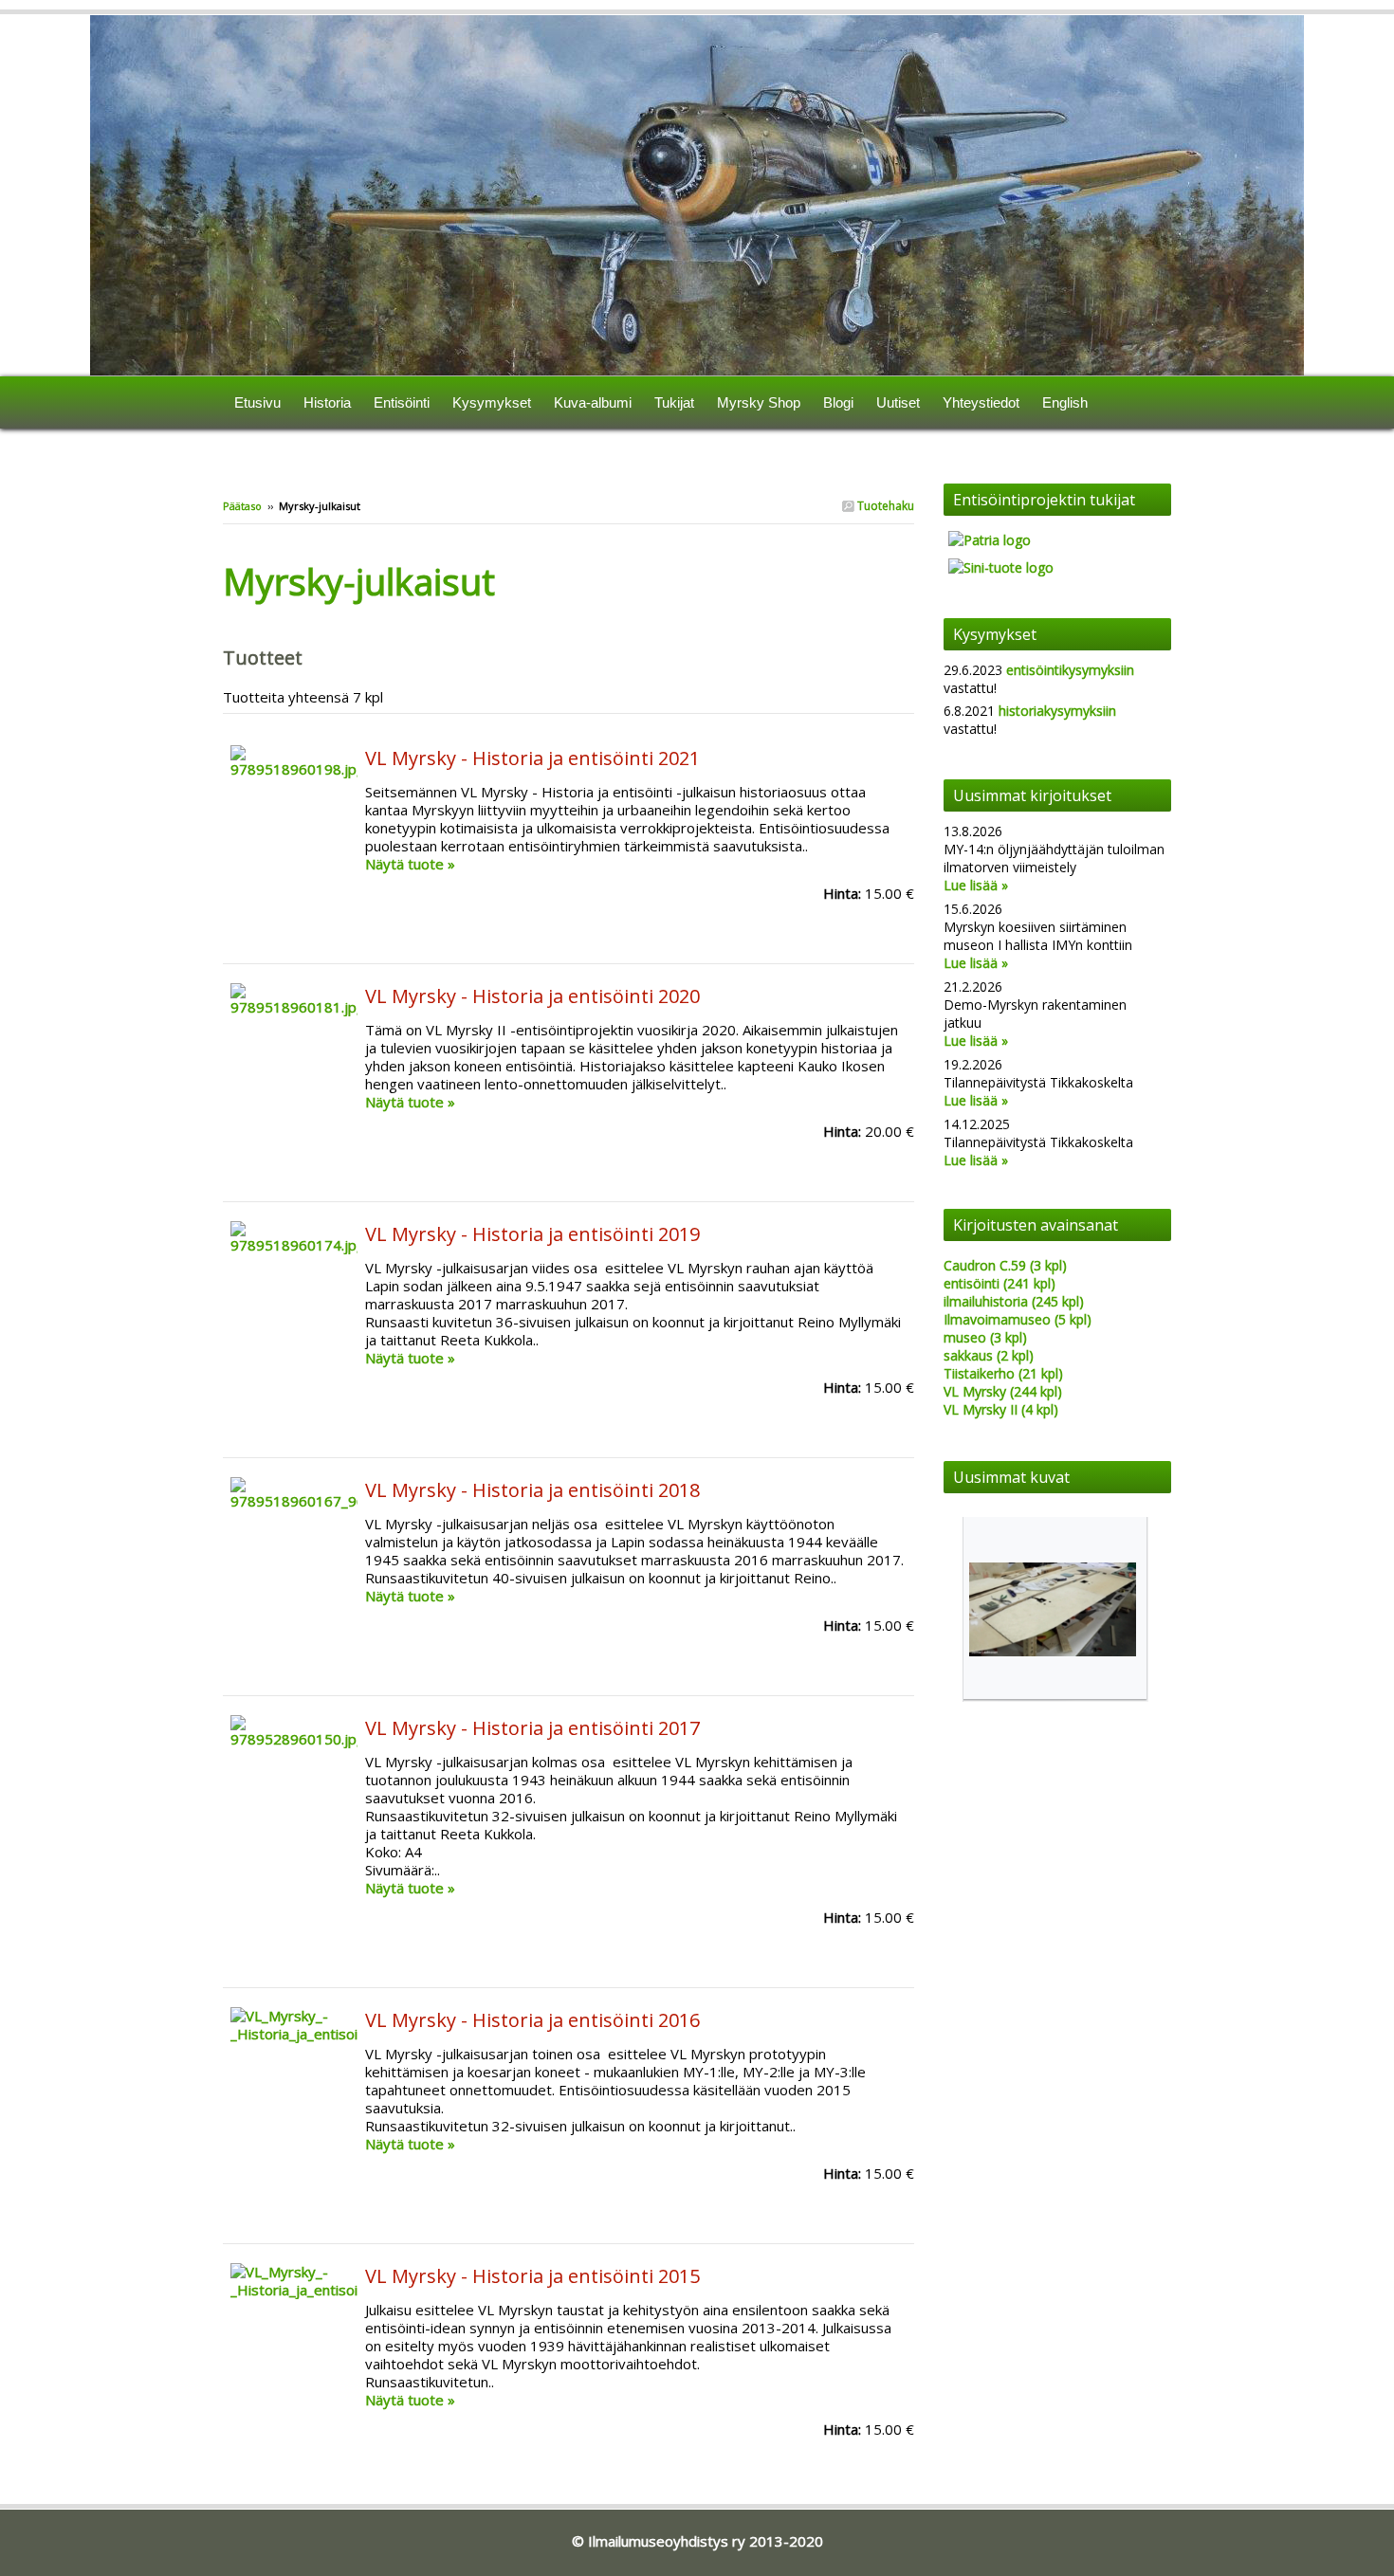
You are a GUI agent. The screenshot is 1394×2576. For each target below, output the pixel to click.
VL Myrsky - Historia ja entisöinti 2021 (532, 758)
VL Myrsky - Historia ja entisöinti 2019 (532, 1234)
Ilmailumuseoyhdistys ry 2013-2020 (706, 2541)
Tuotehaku (884, 506)
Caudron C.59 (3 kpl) (1005, 1265)
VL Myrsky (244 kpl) (1003, 1391)
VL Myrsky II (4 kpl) (1001, 1409)
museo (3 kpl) (985, 1337)
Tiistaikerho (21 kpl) (1003, 1373)
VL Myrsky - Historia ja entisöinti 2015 (532, 2276)
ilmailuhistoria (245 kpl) (1014, 1301)
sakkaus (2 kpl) (989, 1355)
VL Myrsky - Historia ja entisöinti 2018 (532, 1490)
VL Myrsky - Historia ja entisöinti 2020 (532, 996)
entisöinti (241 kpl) (1000, 1283)
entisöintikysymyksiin (1070, 670)
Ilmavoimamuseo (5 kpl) (1018, 1319)
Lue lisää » (976, 885)
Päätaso (242, 506)
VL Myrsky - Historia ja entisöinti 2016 (532, 2020)
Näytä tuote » (410, 864)
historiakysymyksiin (1057, 711)
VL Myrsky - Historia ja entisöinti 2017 (532, 1728)
